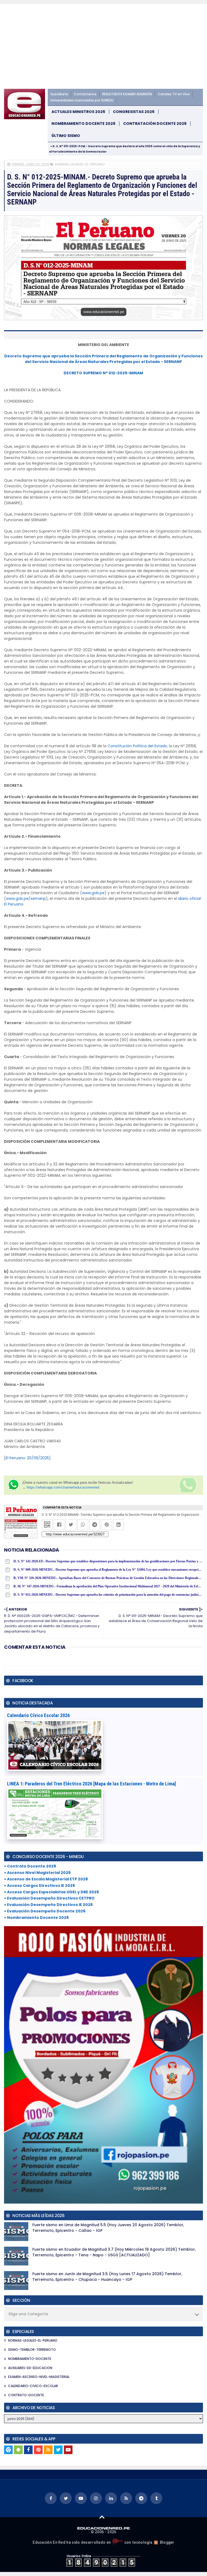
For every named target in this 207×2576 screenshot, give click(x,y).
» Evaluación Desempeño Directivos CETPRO (49, 1898)
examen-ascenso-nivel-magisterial (39, 2377)
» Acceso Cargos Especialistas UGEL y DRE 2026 (51, 1892)
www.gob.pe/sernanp (26, 898)
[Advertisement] (103, 48)
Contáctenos (85, 94)
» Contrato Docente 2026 (30, 1866)
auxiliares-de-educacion (30, 2368)
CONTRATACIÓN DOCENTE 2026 (155, 124)
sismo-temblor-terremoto (32, 2350)
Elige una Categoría (28, 2314)
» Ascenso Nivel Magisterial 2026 (37, 1873)
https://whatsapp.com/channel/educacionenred (63, 1487)
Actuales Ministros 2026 (78, 112)
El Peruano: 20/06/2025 (27, 1458)
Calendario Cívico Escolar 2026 (38, 1715)
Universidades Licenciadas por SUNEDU (82, 100)
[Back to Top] (102, 2517)
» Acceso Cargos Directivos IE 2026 (39, 1886)
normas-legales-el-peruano (80, 164)
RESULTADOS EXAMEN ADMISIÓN (127, 94)
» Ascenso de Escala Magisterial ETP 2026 (46, 1879)
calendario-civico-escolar (33, 2386)
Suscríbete (59, 94)
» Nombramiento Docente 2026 (36, 1918)
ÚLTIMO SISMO (66, 136)
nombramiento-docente (30, 2359)
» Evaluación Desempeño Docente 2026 (45, 1911)
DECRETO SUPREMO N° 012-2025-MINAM (103, 373)
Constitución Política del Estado (137, 746)
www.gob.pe (93, 893)
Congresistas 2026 (134, 112)
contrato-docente (26, 2395)
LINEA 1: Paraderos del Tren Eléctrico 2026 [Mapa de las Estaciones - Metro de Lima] (92, 1784)
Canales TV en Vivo (174, 94)
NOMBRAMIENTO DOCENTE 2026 (83, 124)
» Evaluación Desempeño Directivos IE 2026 (48, 1905)
